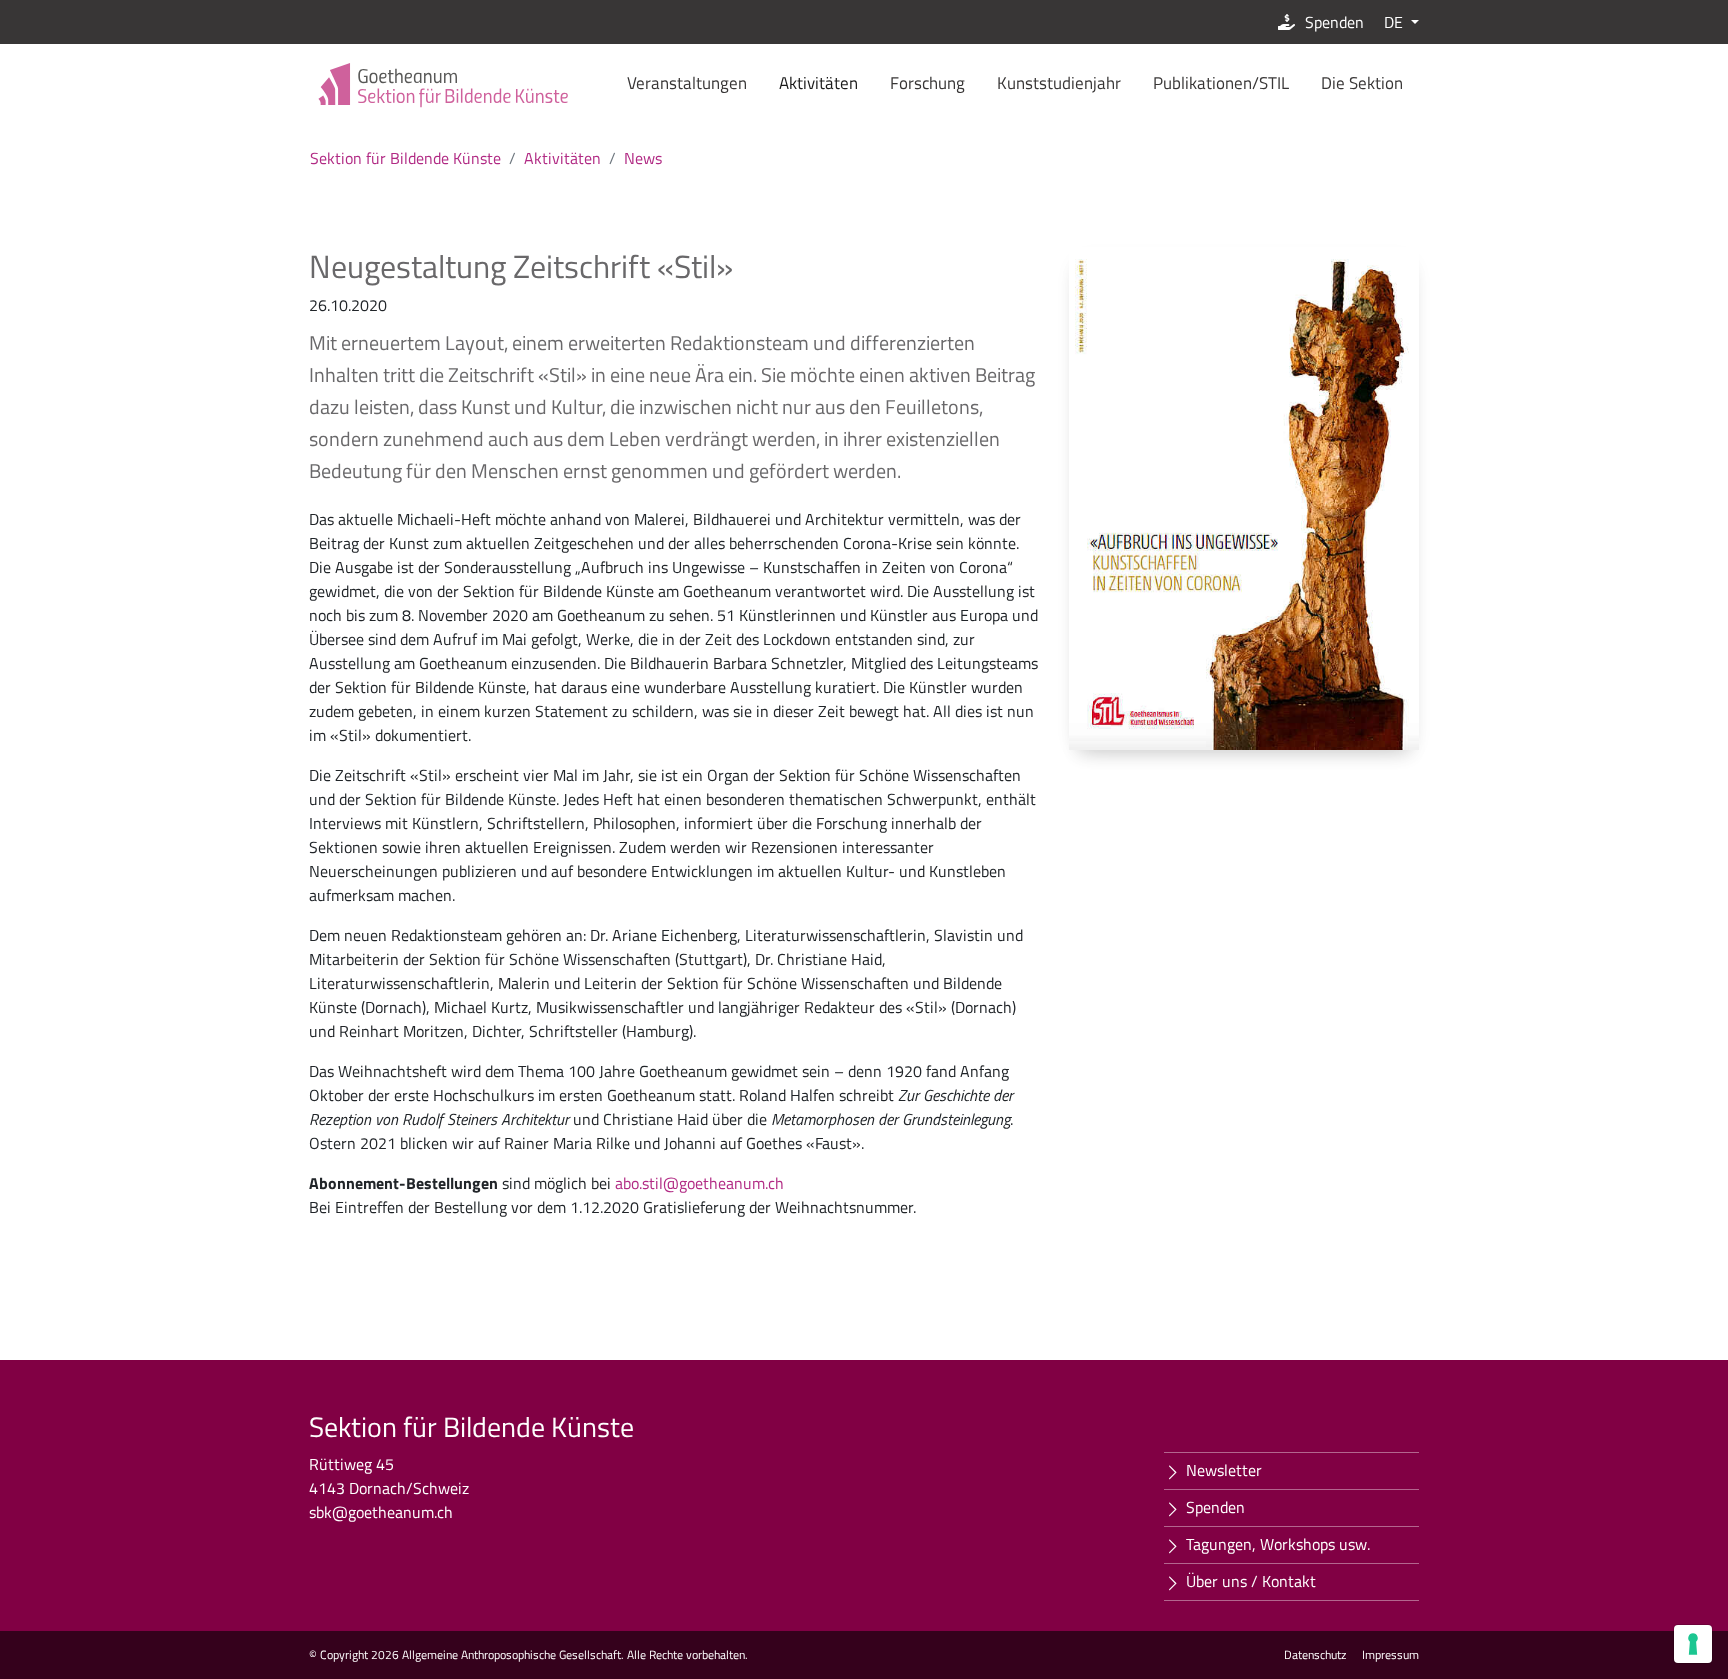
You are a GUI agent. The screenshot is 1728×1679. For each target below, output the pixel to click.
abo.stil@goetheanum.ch (699, 1183)
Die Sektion (1362, 83)
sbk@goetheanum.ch (381, 1512)
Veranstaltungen (687, 83)
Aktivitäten (818, 83)
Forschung (927, 83)
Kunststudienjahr (1059, 83)
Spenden (1334, 22)
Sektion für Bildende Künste (405, 158)
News (643, 158)
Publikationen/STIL (1221, 83)
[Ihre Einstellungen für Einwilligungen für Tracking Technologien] (1693, 1644)
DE (1395, 22)
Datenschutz (1315, 1655)
